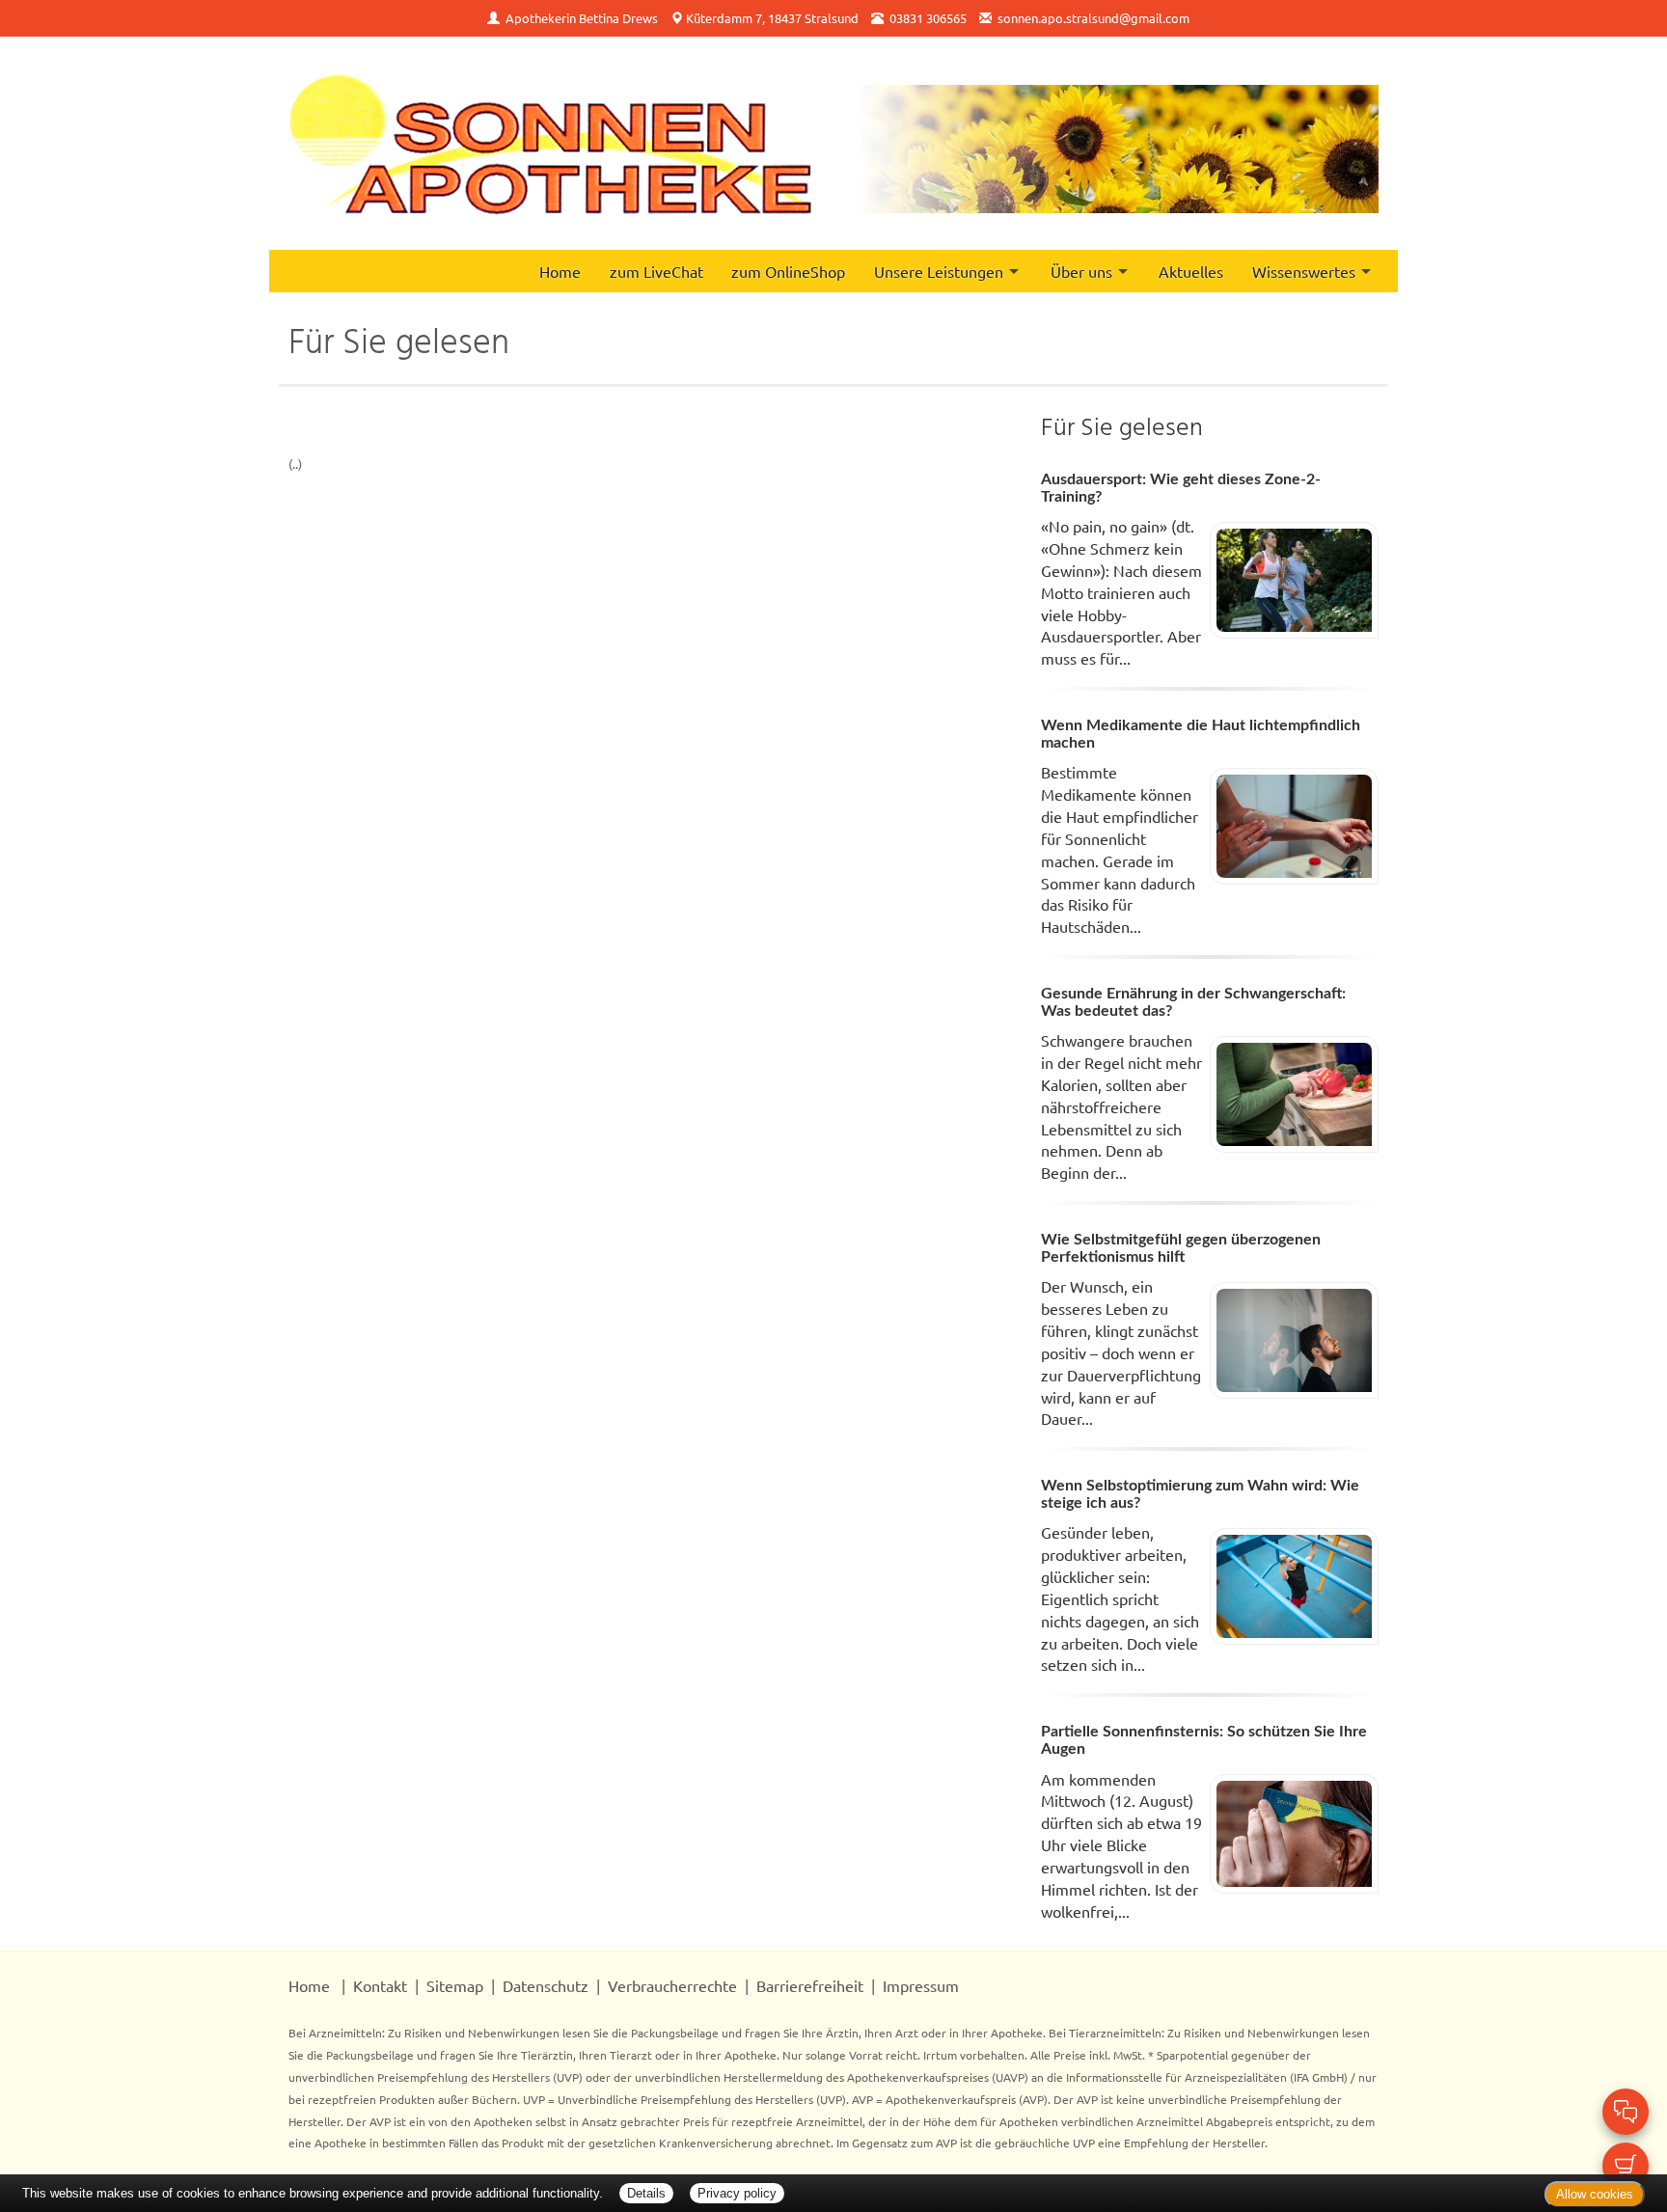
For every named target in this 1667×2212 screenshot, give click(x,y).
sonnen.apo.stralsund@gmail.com (1093, 18)
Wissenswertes (1304, 271)
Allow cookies (1595, 2194)
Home (560, 271)
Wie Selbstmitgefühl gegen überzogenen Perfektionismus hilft (1181, 1248)
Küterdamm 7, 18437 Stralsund (772, 18)
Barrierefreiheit (810, 1985)
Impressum (921, 1985)
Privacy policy (737, 2193)
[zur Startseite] (550, 143)
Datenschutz (546, 1985)
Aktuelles (1191, 271)
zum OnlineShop (788, 271)
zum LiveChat (656, 271)
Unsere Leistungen (939, 271)
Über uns (1081, 271)
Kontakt (380, 1985)
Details (646, 2193)
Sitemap (455, 1985)
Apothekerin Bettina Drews (582, 18)
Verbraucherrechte (672, 1985)
